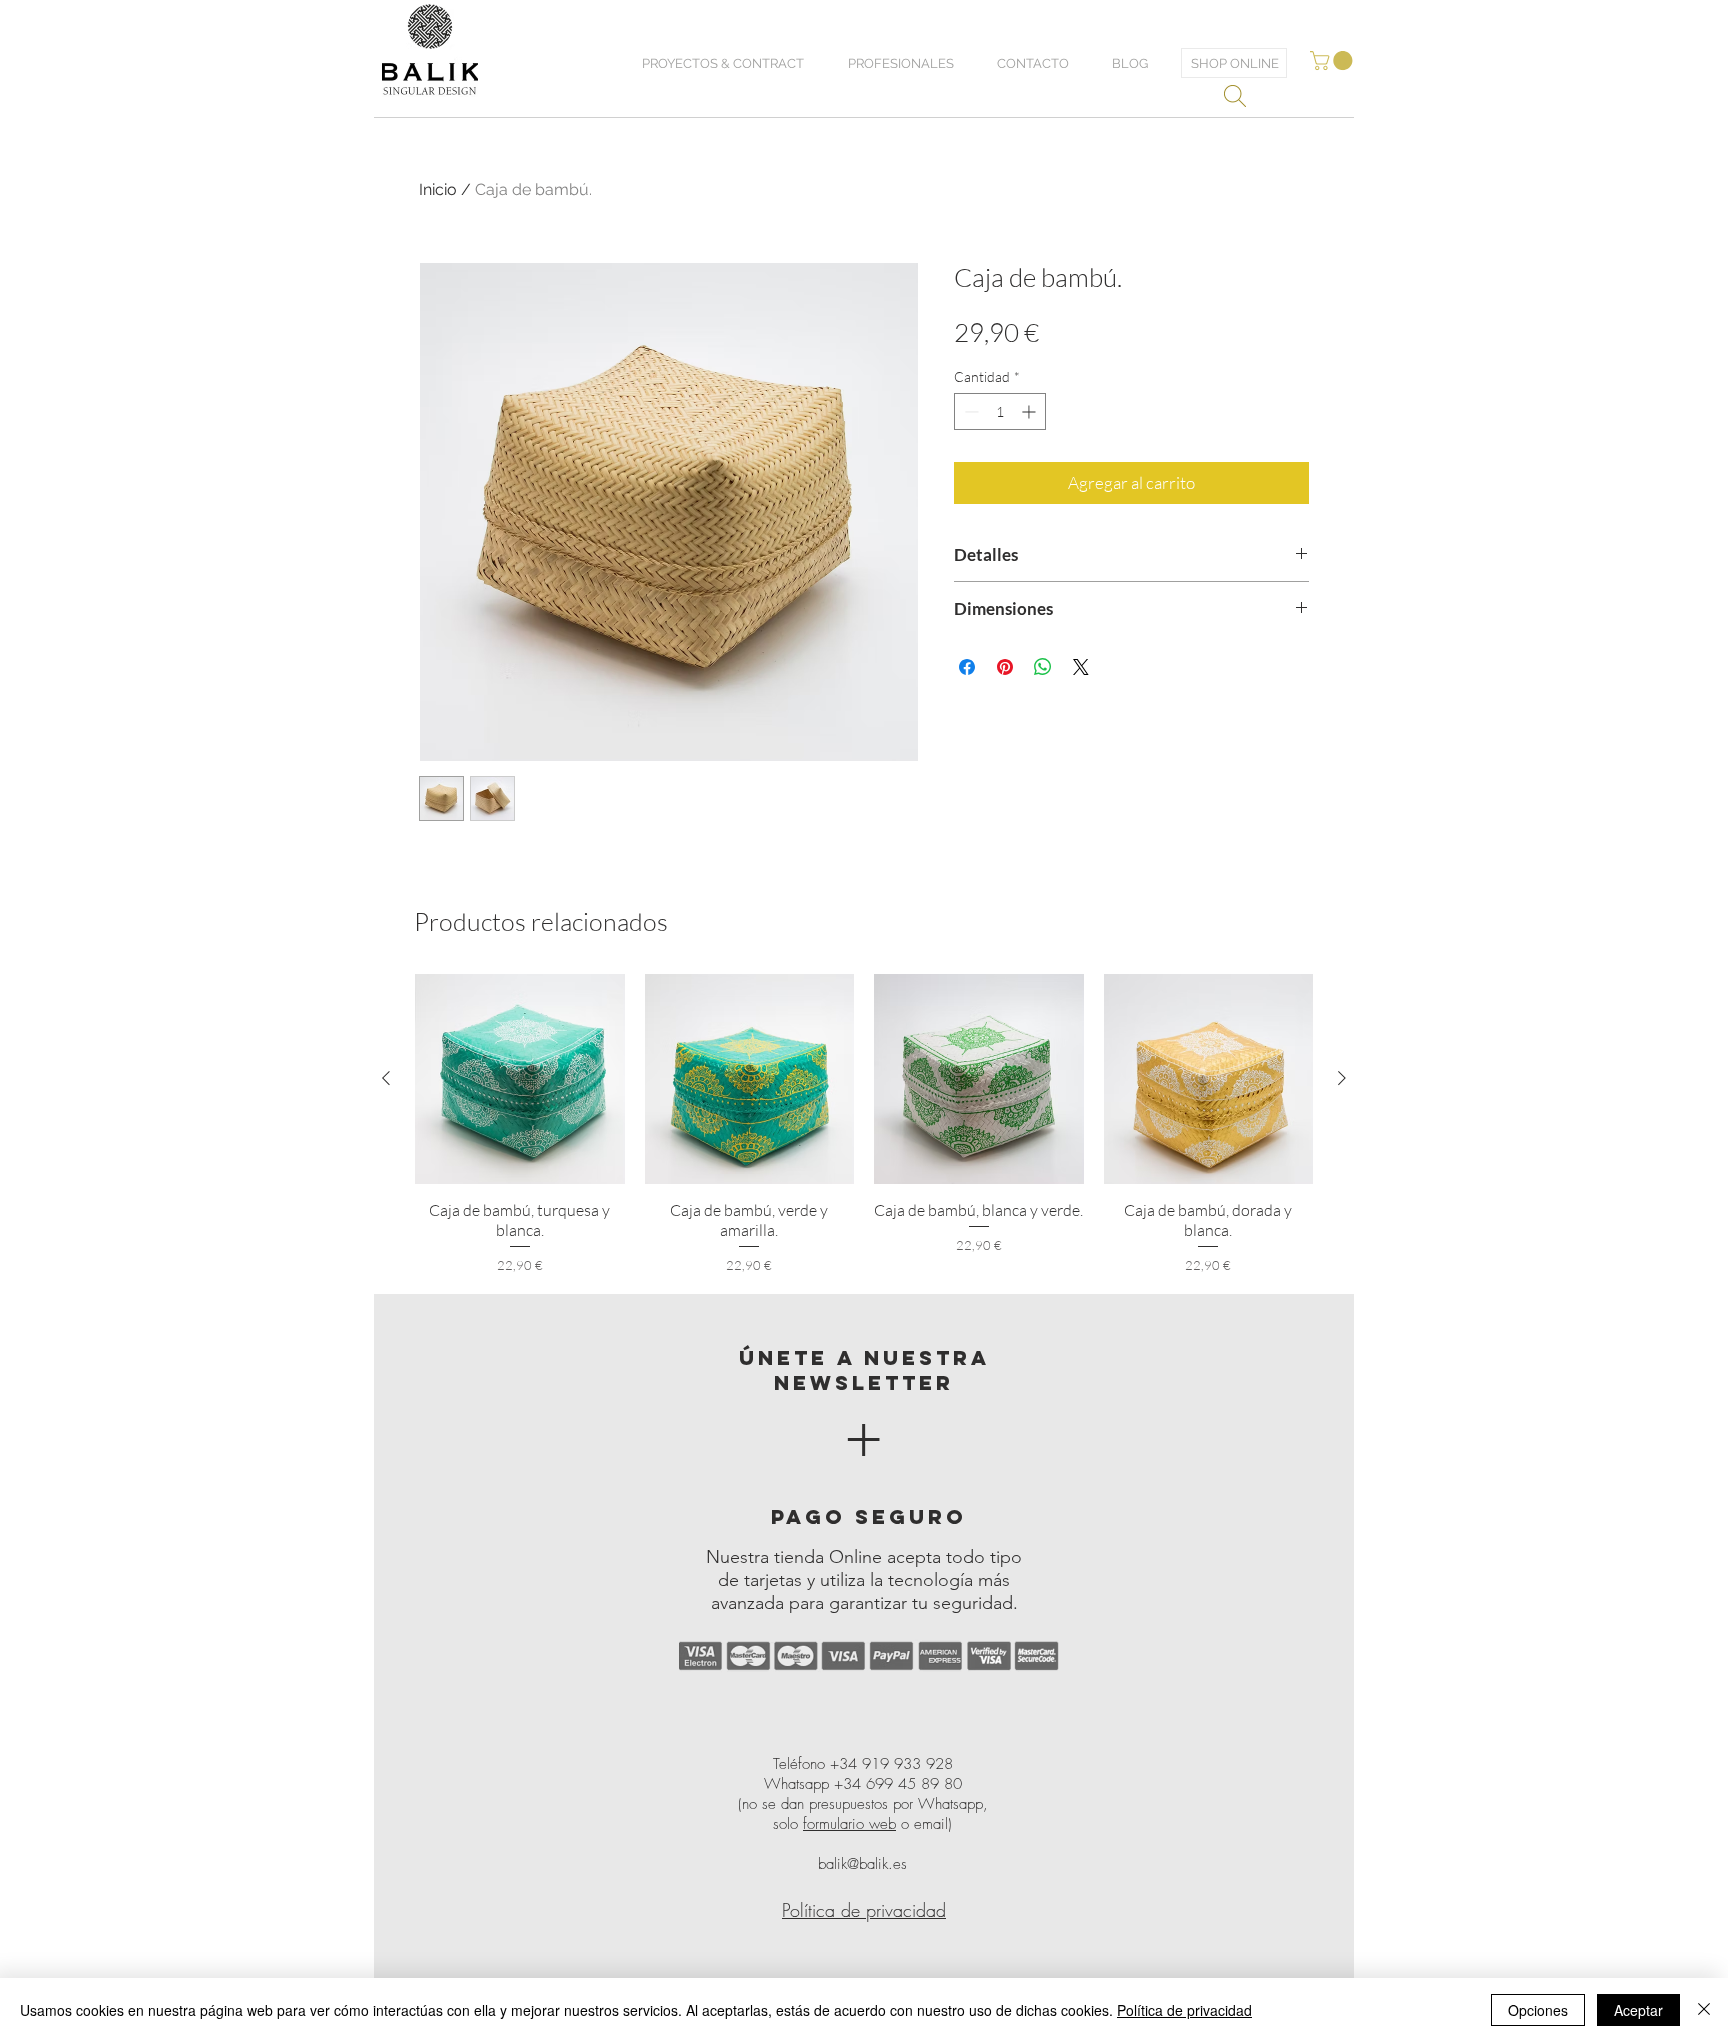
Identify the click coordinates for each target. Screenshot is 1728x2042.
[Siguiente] (1342, 1078)
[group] (864, 1124)
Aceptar (1638, 2010)
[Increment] (1030, 411)
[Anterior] (386, 1078)
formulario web (849, 1824)
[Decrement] (969, 411)
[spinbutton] (1000, 411)
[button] (1333, 60)
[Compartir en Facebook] (967, 667)
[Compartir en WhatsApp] (1043, 667)
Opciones (1538, 2010)
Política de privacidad (1184, 2010)
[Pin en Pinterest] (1005, 667)
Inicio (438, 189)
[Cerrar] (1704, 2010)
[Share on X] (1081, 667)
